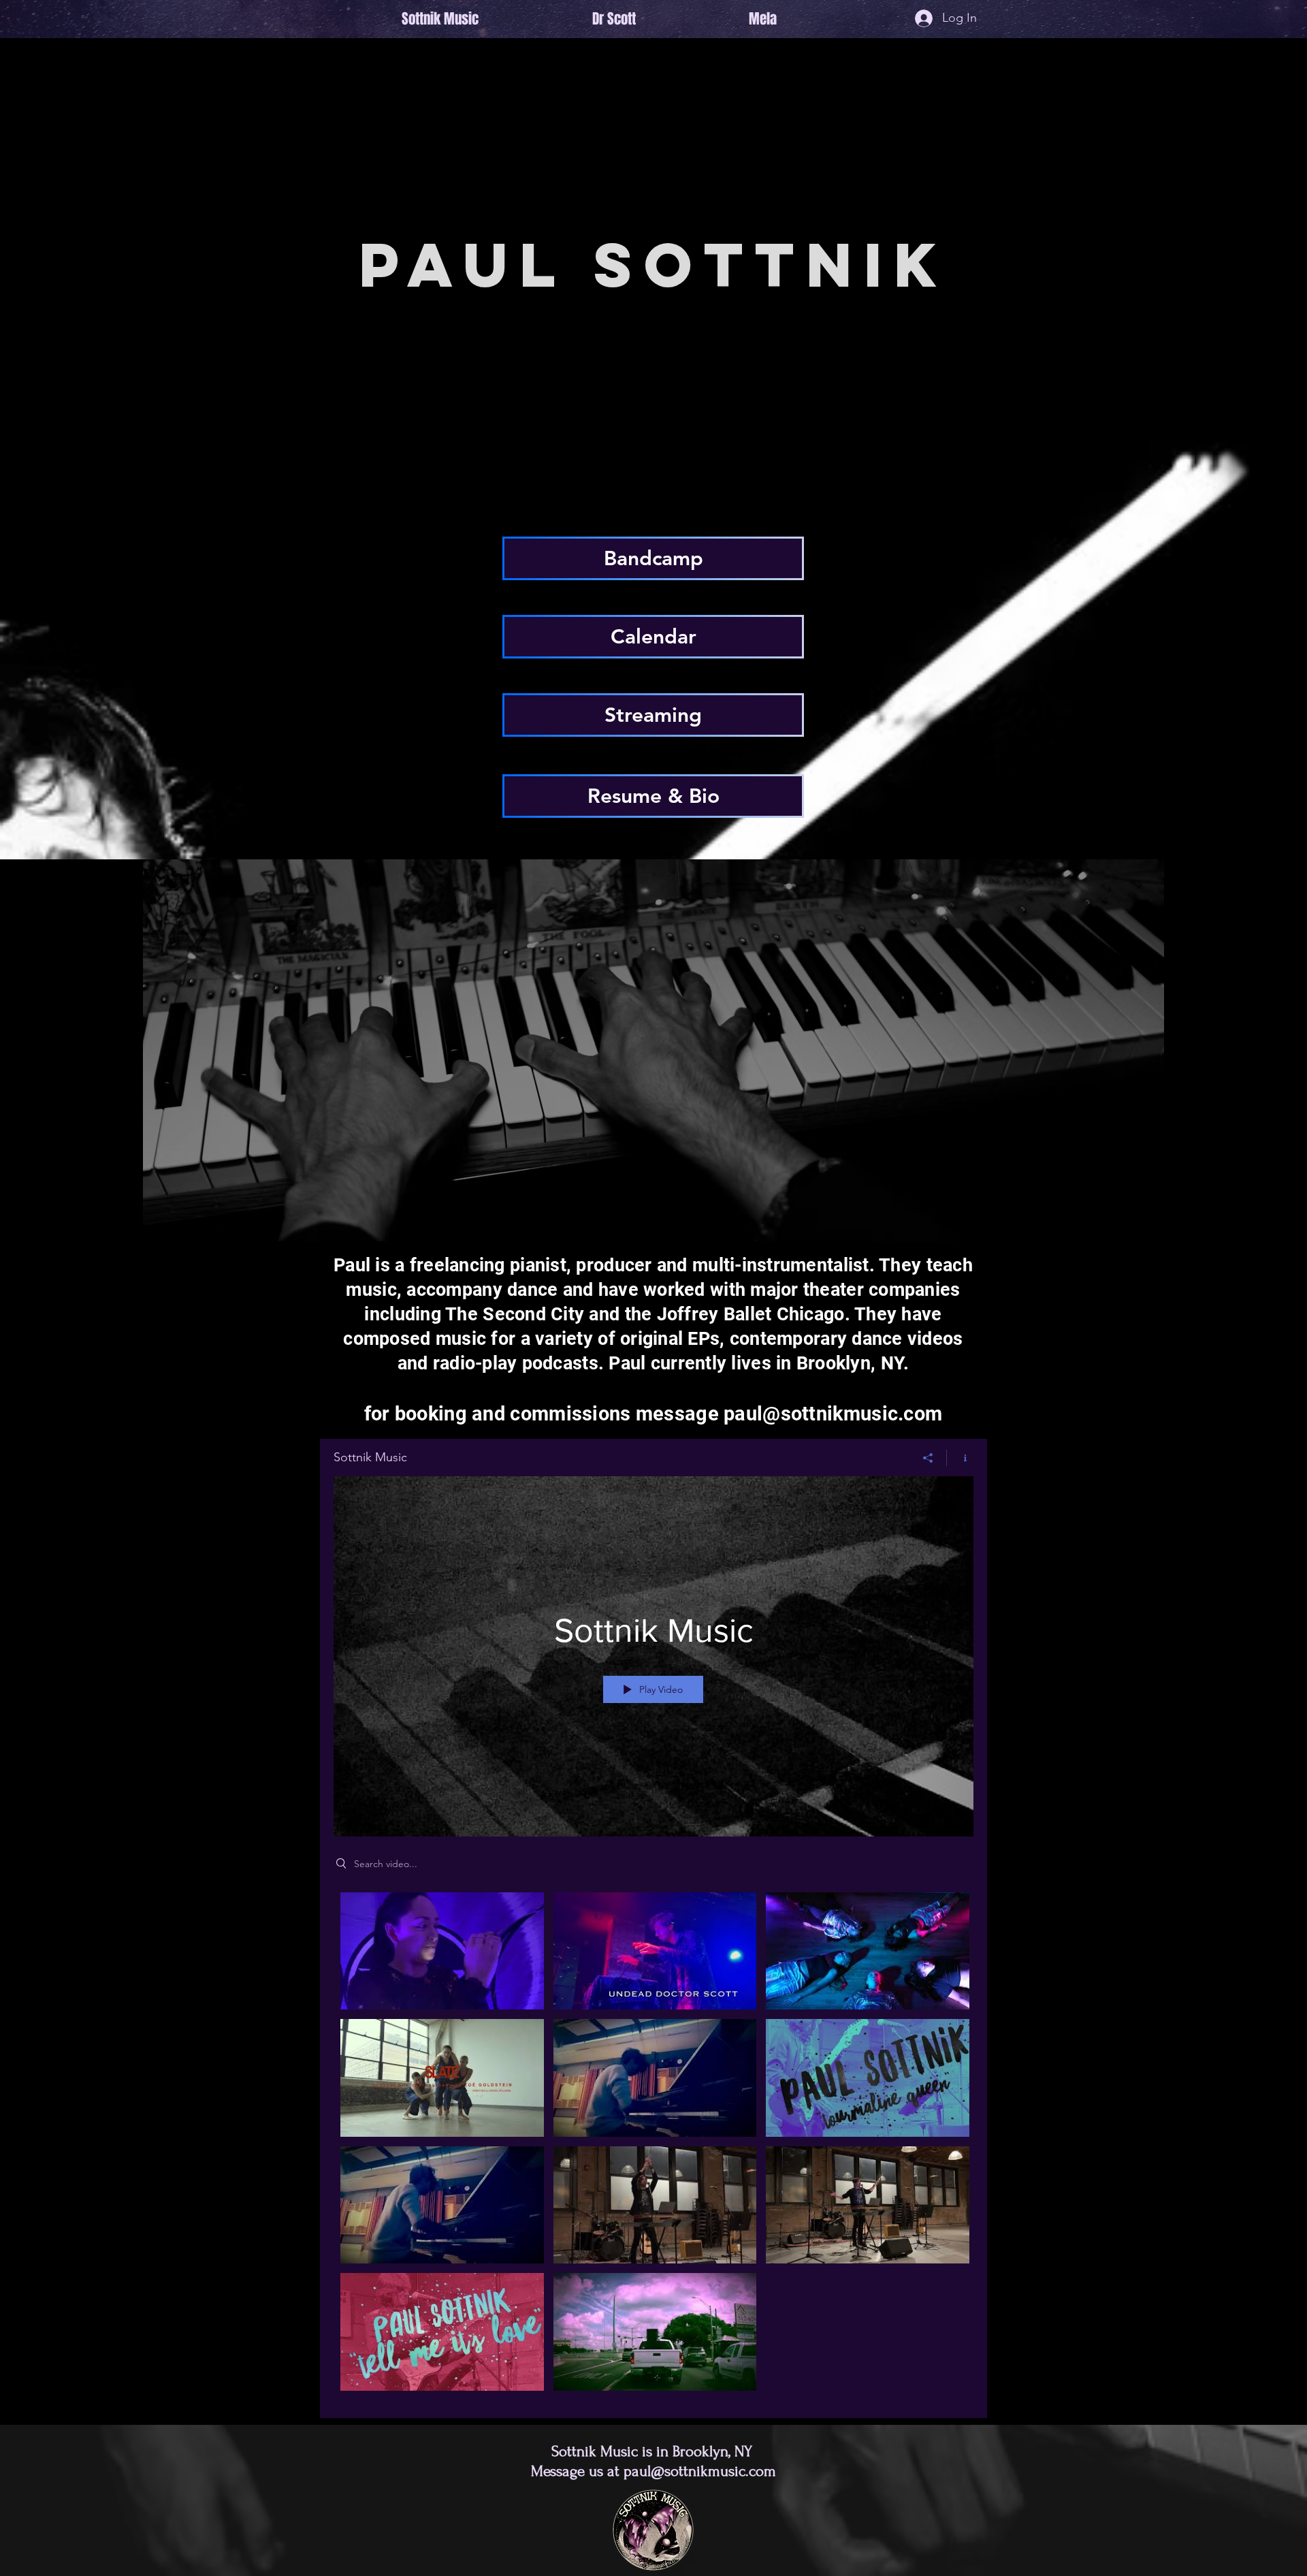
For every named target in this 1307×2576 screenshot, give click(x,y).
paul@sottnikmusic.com (833, 1414)
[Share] (928, 1458)
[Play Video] (442, 1951)
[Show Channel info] (960, 1458)
